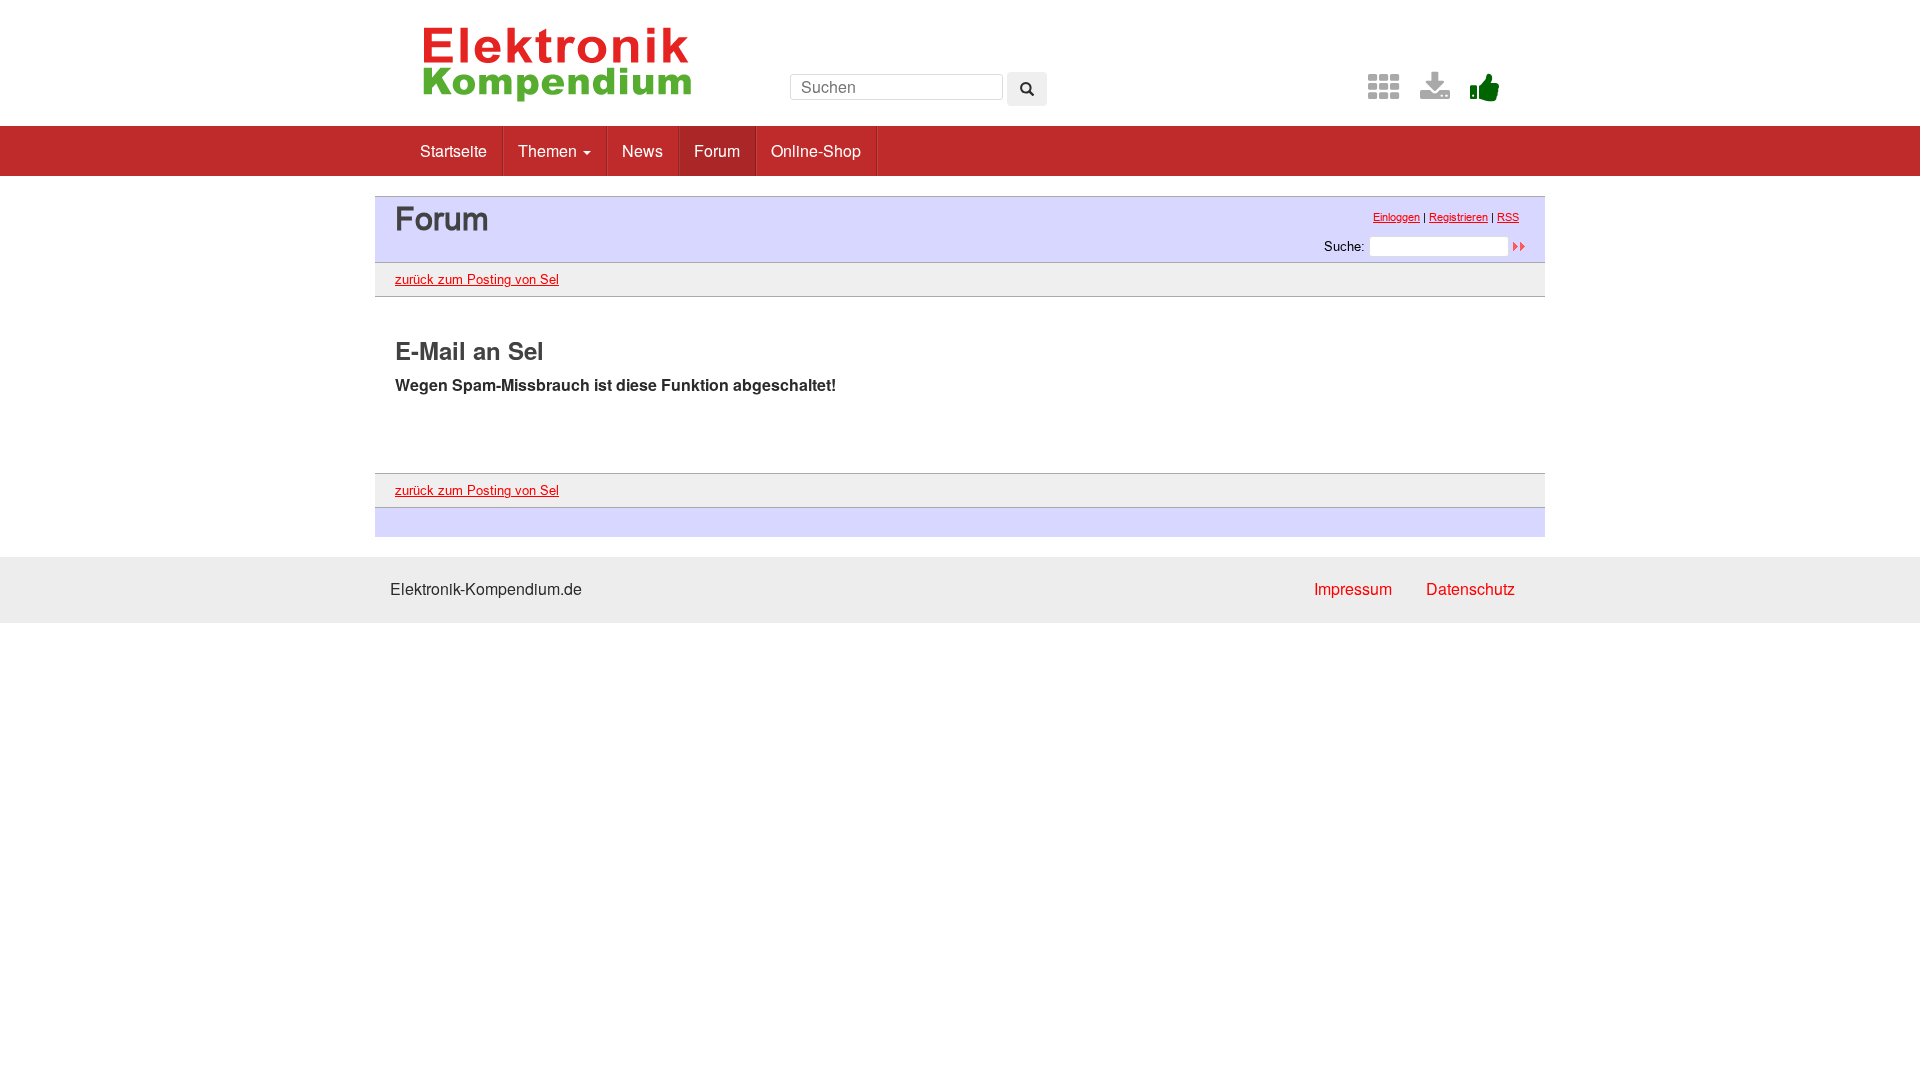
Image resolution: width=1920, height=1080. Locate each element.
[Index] (1376, 92)
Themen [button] (549, 150)
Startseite (453, 150)
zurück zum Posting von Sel (477, 279)
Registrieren (1458, 217)
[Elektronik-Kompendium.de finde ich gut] (1477, 92)
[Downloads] (1427, 92)
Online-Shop (816, 150)
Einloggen (1396, 217)
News (642, 150)
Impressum (1353, 588)
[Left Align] (1027, 89)
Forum (717, 150)
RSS (1508, 217)
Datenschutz (1470, 588)
